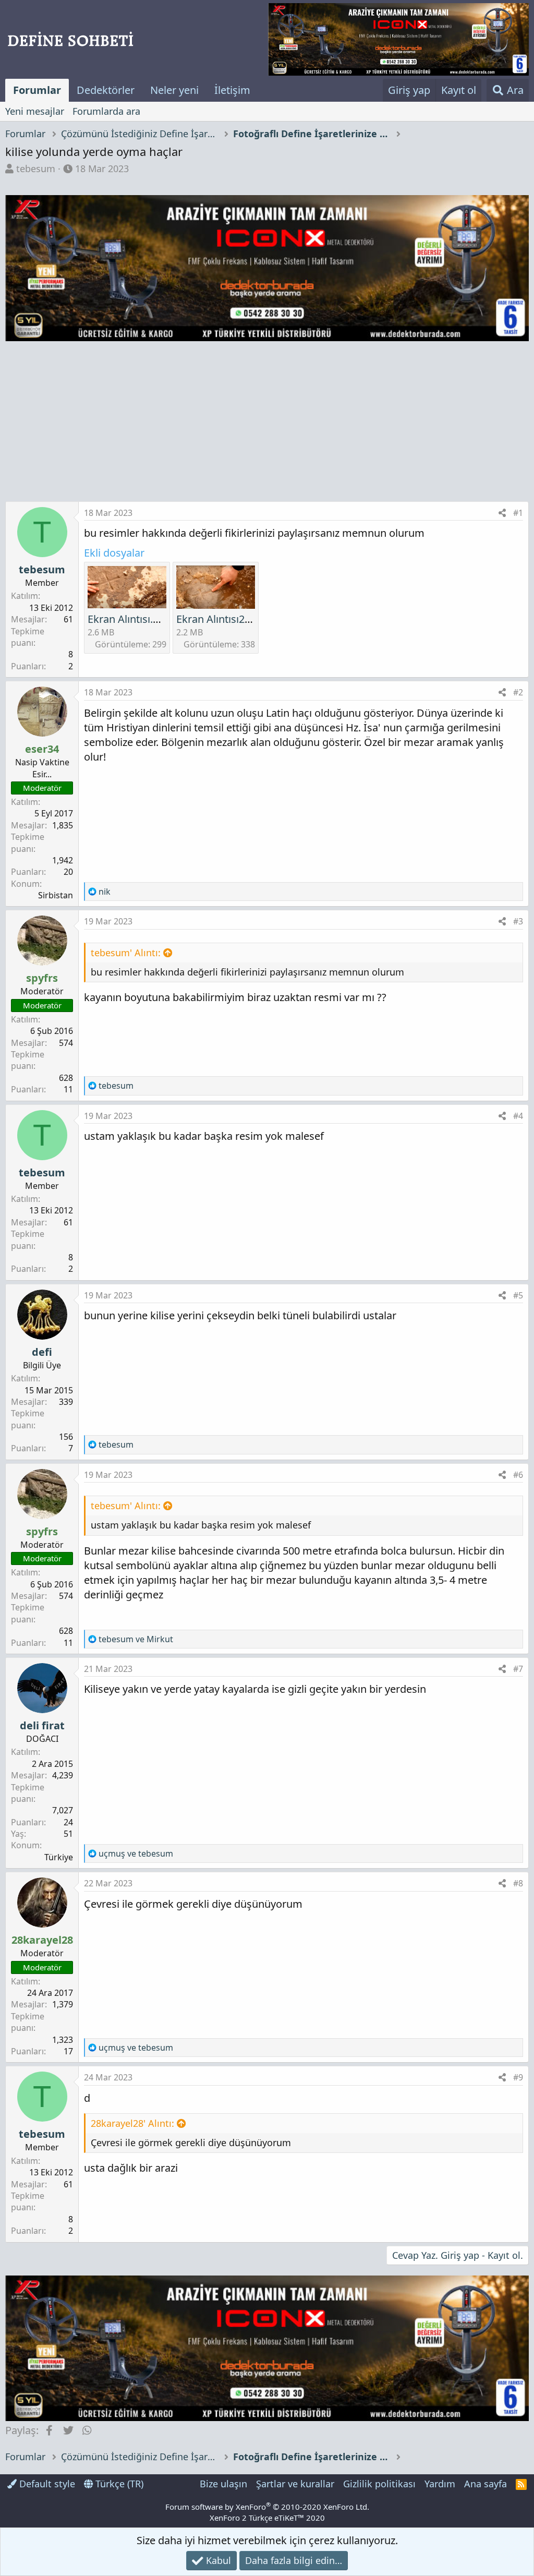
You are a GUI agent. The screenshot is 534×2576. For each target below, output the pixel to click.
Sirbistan (56, 895)
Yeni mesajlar (35, 111)
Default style (46, 2484)
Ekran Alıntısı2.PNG (223, 619)
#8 (518, 1883)
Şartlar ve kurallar (295, 2484)
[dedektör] (398, 39)
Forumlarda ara (106, 111)
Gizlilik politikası (379, 2484)
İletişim (232, 90)
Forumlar (37, 90)
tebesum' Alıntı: (126, 953)
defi (42, 1352)
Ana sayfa (486, 2484)
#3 (518, 921)
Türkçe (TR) (118, 2484)
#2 (518, 692)
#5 (518, 1295)
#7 (518, 1669)
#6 (518, 1475)
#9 (518, 2077)
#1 (518, 513)
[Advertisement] (267, 423)
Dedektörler (106, 90)
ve (136, 1639)
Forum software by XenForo (267, 2507)
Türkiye (59, 1857)
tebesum (36, 168)
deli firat (42, 1725)
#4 (518, 1116)
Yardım (440, 2484)
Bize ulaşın (223, 2484)
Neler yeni (174, 90)
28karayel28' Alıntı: (132, 2123)
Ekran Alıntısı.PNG (131, 619)
